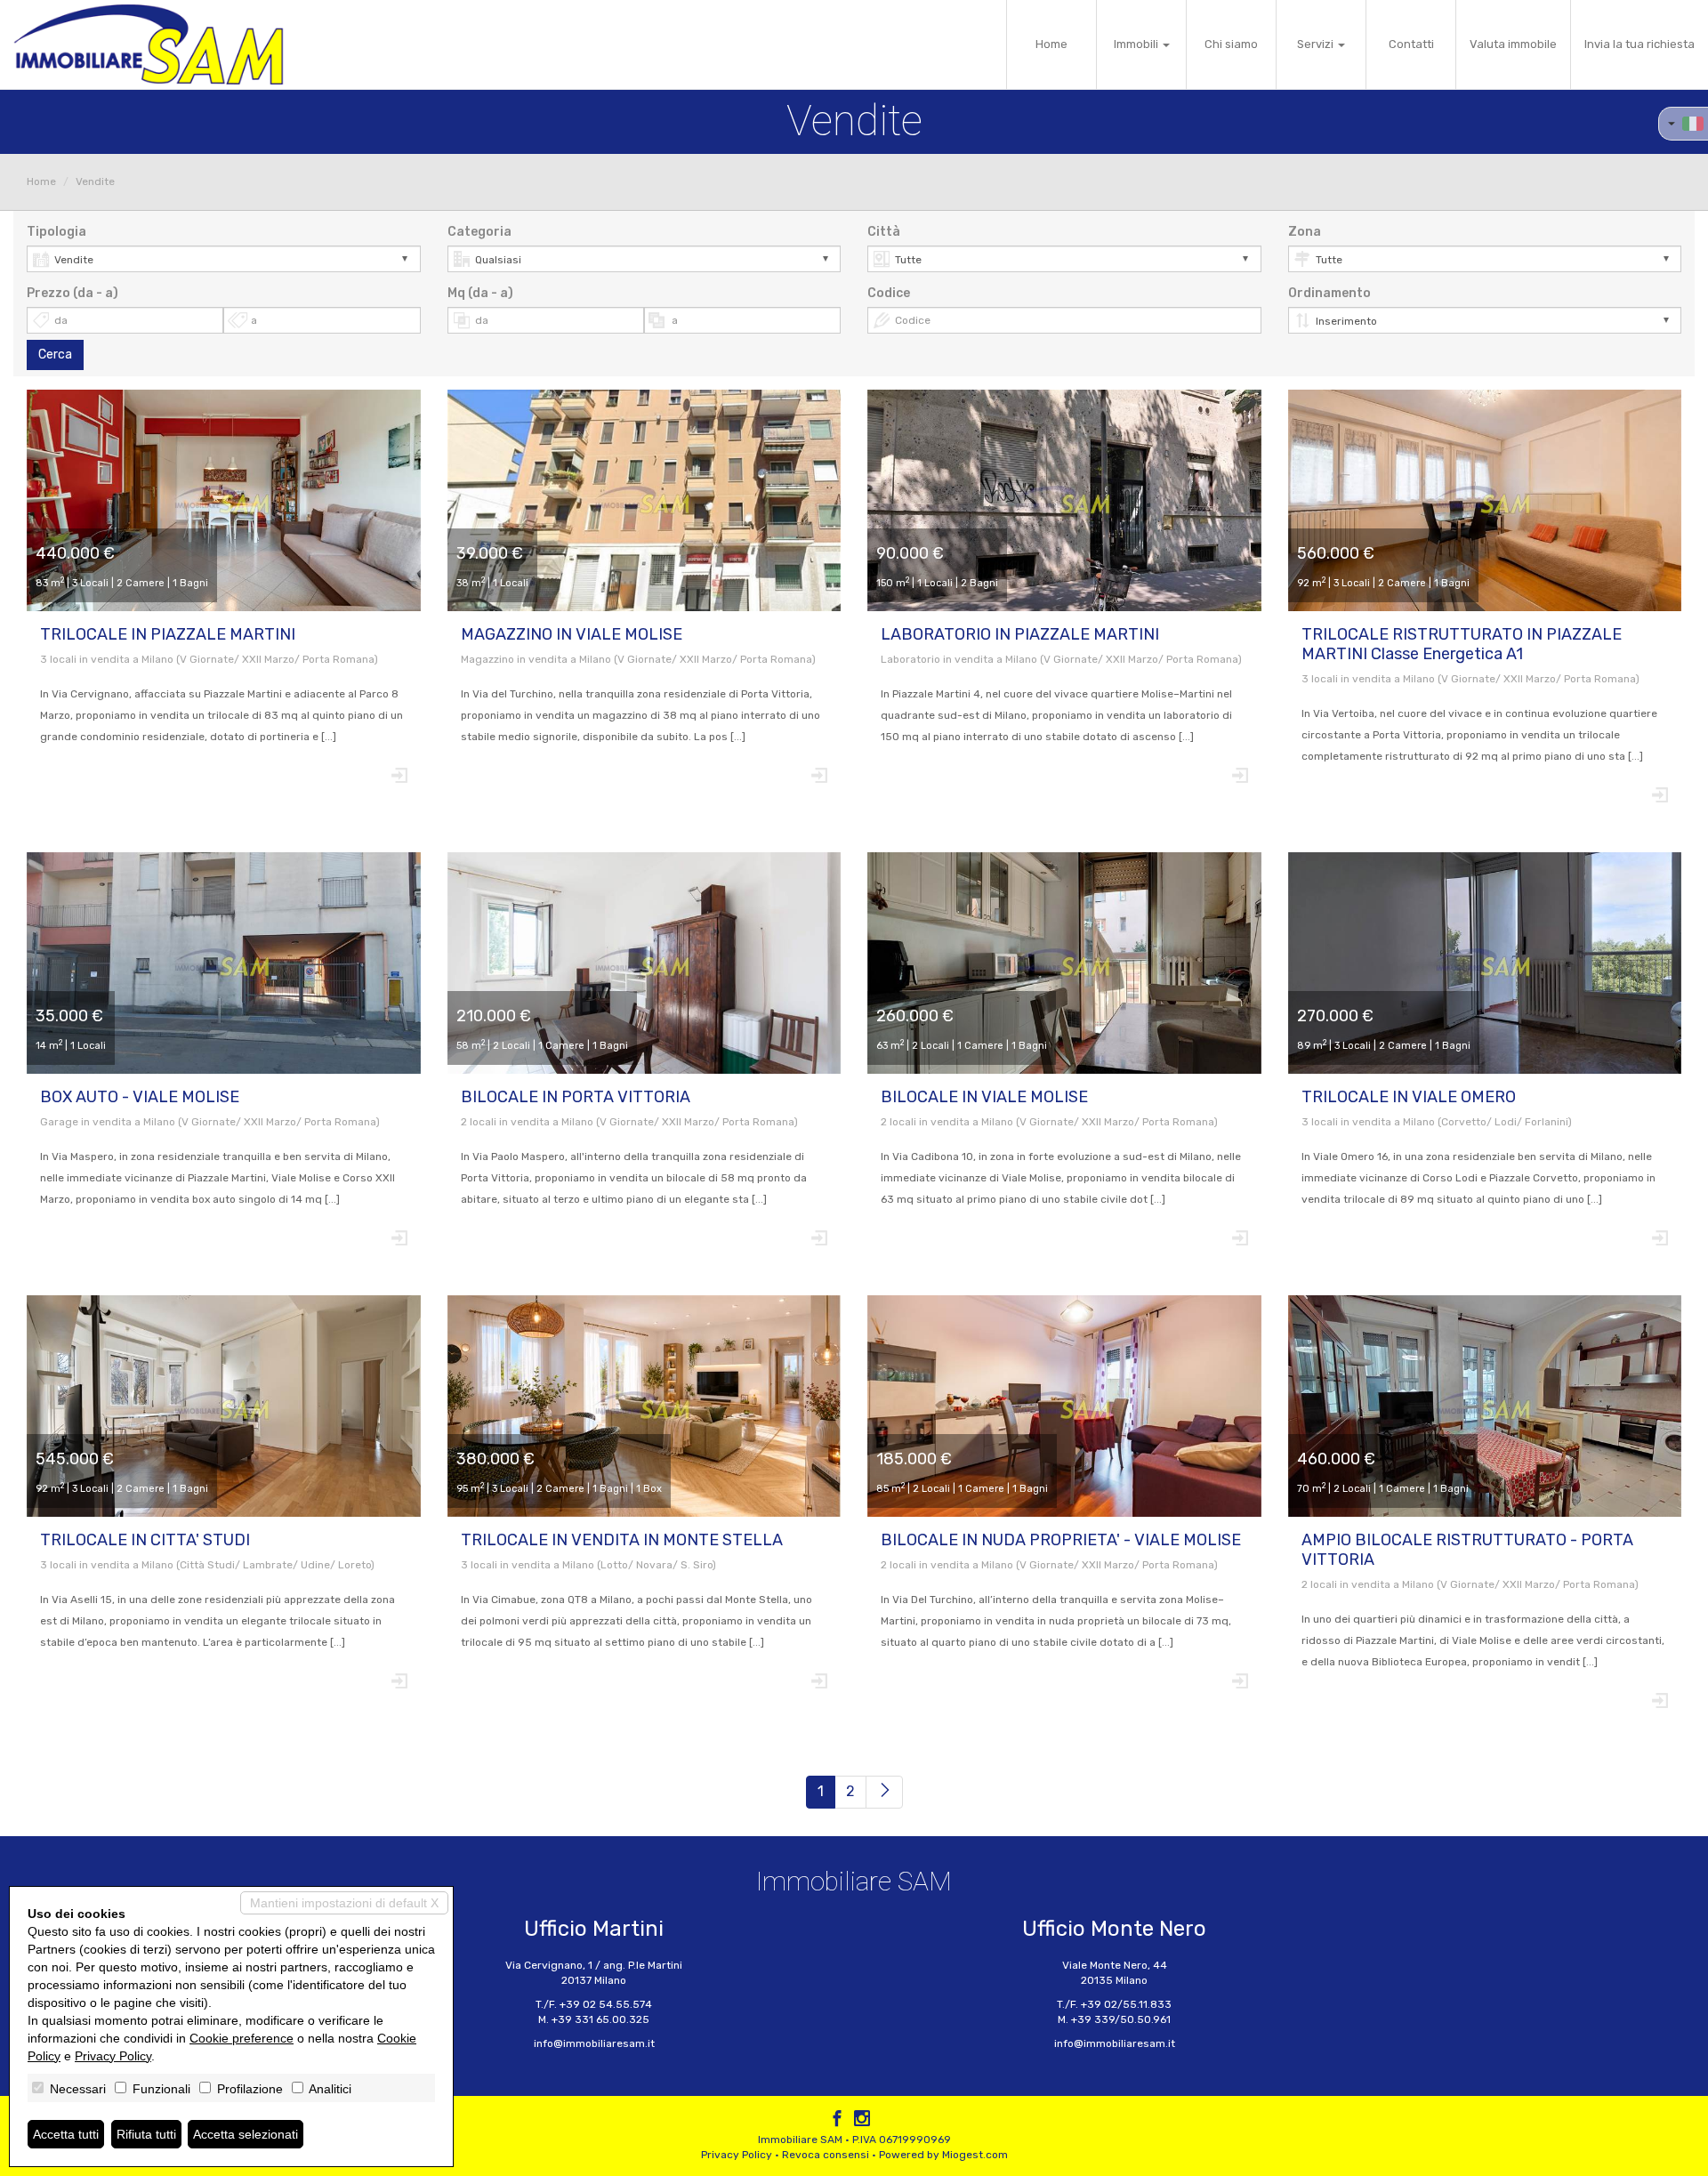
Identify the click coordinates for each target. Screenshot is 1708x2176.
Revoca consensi (826, 2155)
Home (1051, 44)
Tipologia (56, 232)
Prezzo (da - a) (73, 293)
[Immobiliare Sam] (149, 44)
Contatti (1411, 44)
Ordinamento (1329, 293)
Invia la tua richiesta (1640, 44)
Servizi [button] (1317, 44)
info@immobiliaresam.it (594, 2043)
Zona (1305, 232)
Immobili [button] (1137, 44)
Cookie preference (242, 2038)
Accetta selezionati (246, 2134)
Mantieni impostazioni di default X (344, 1903)
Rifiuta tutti (146, 2134)
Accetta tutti (66, 2134)
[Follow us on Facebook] (837, 2121)
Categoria (479, 232)
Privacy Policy (737, 2155)
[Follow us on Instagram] (862, 2121)
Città (884, 232)
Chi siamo (1231, 44)
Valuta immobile (1513, 44)
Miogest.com (975, 2155)
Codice (889, 293)
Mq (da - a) (480, 293)
